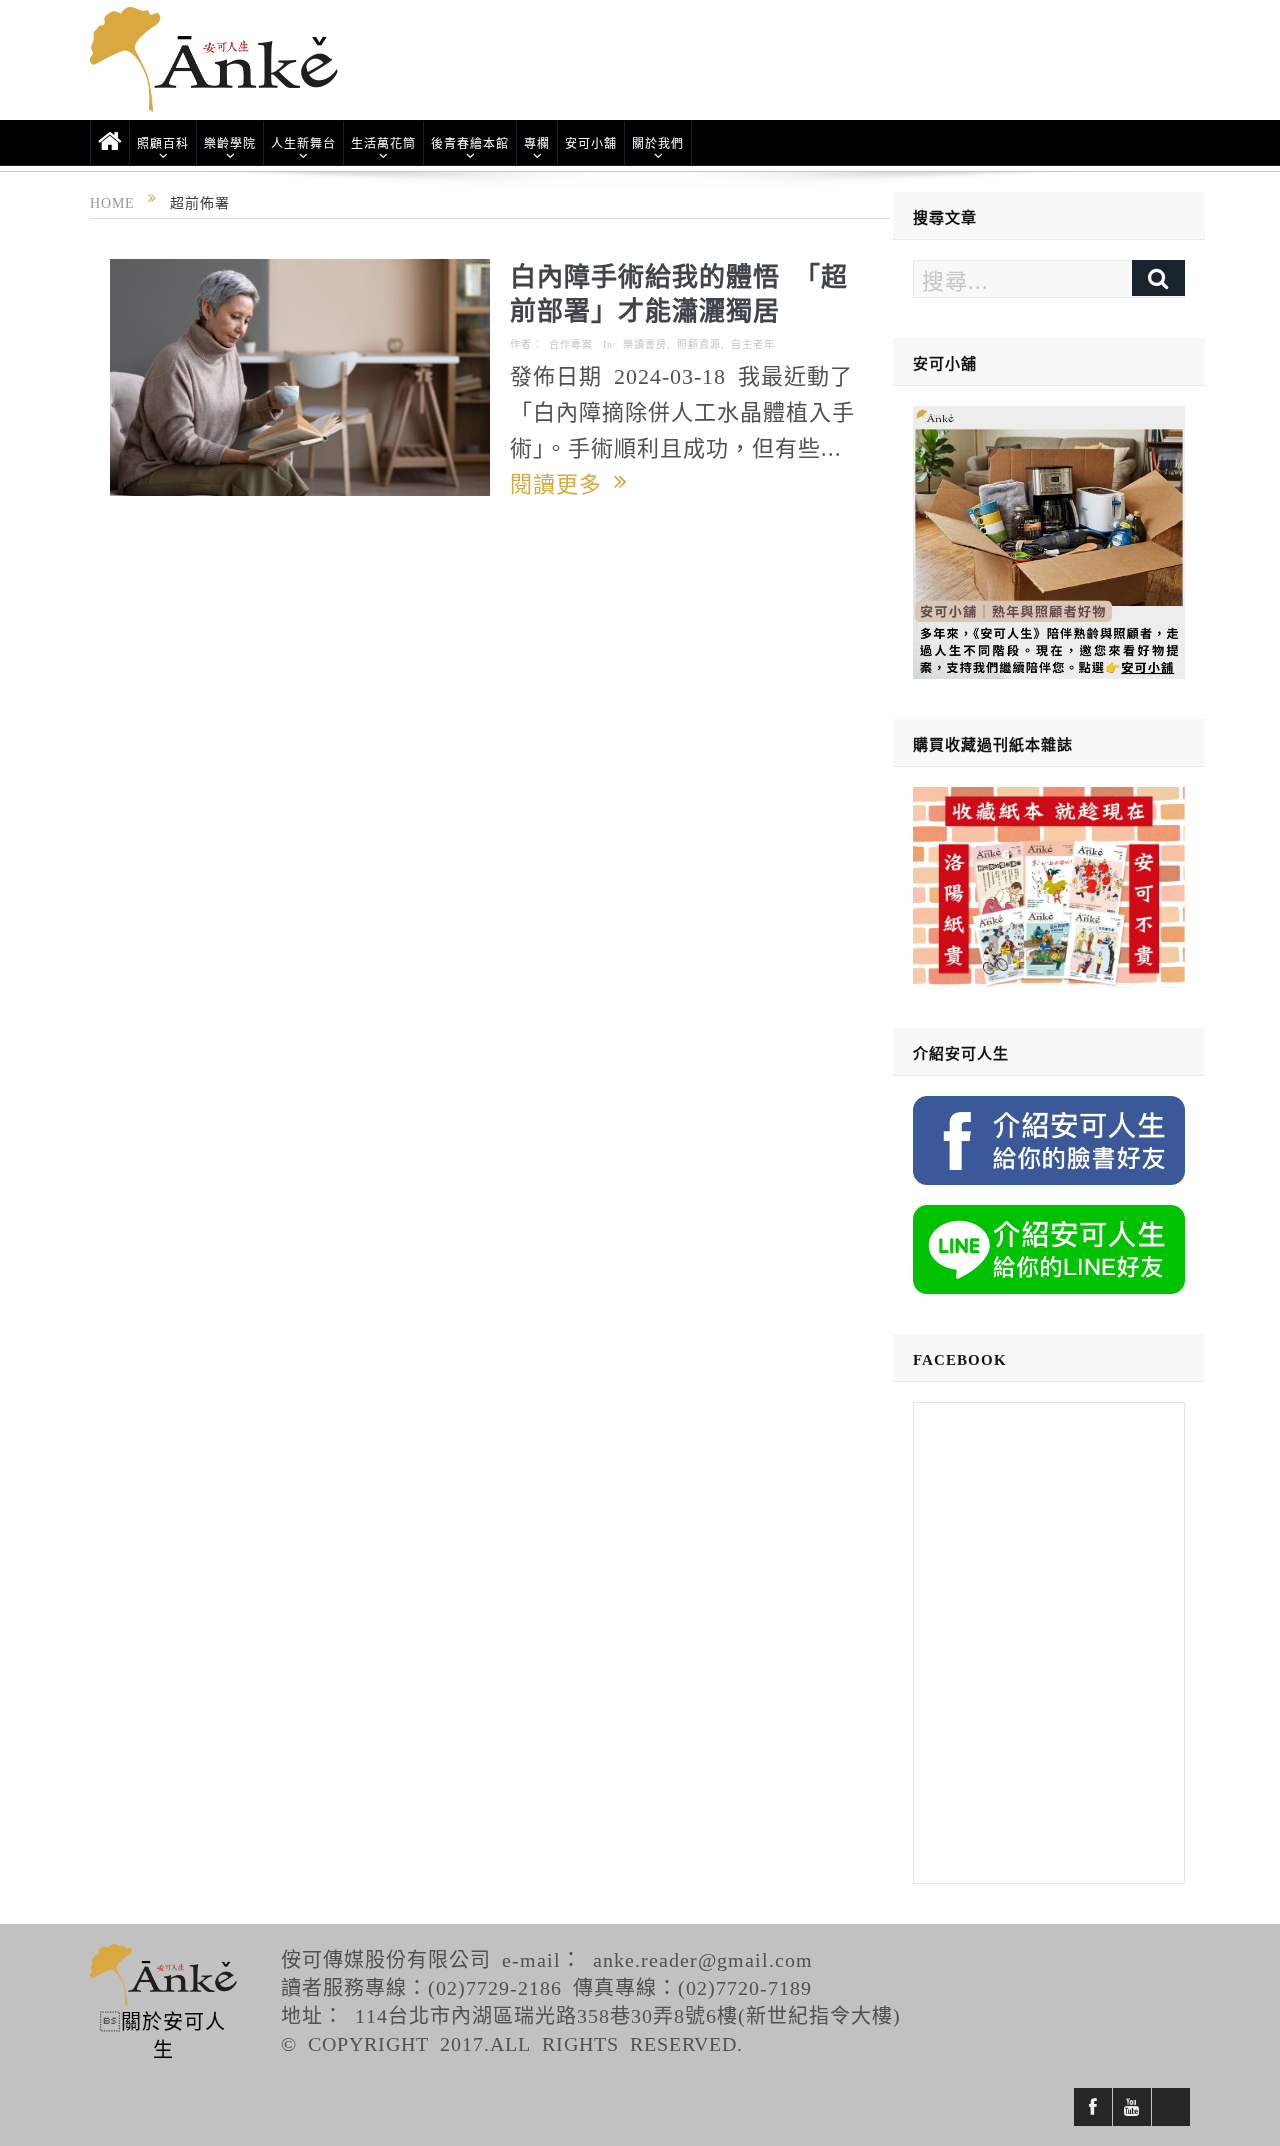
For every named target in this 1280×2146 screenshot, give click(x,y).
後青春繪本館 (470, 143)
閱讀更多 (562, 482)
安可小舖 (591, 143)
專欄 (537, 143)
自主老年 (753, 344)
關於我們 (658, 143)
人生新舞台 (303, 143)
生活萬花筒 (383, 143)
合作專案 (571, 344)
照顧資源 (699, 344)
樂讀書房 (645, 344)
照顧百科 (163, 143)
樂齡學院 (230, 143)
